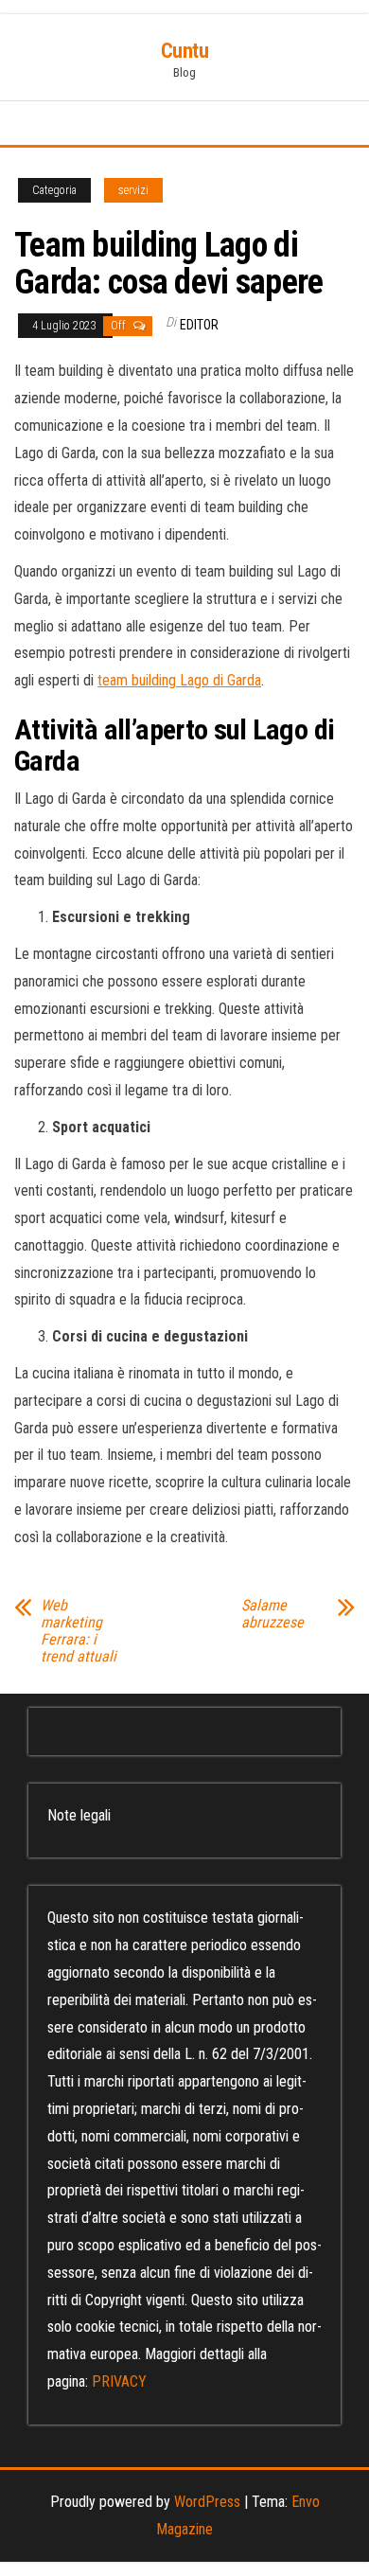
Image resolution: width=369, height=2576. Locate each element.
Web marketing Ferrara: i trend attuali (79, 1631)
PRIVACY (119, 2381)
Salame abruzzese (272, 1614)
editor (199, 325)
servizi (133, 190)
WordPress (207, 2502)
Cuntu (185, 51)
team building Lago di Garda (179, 680)
